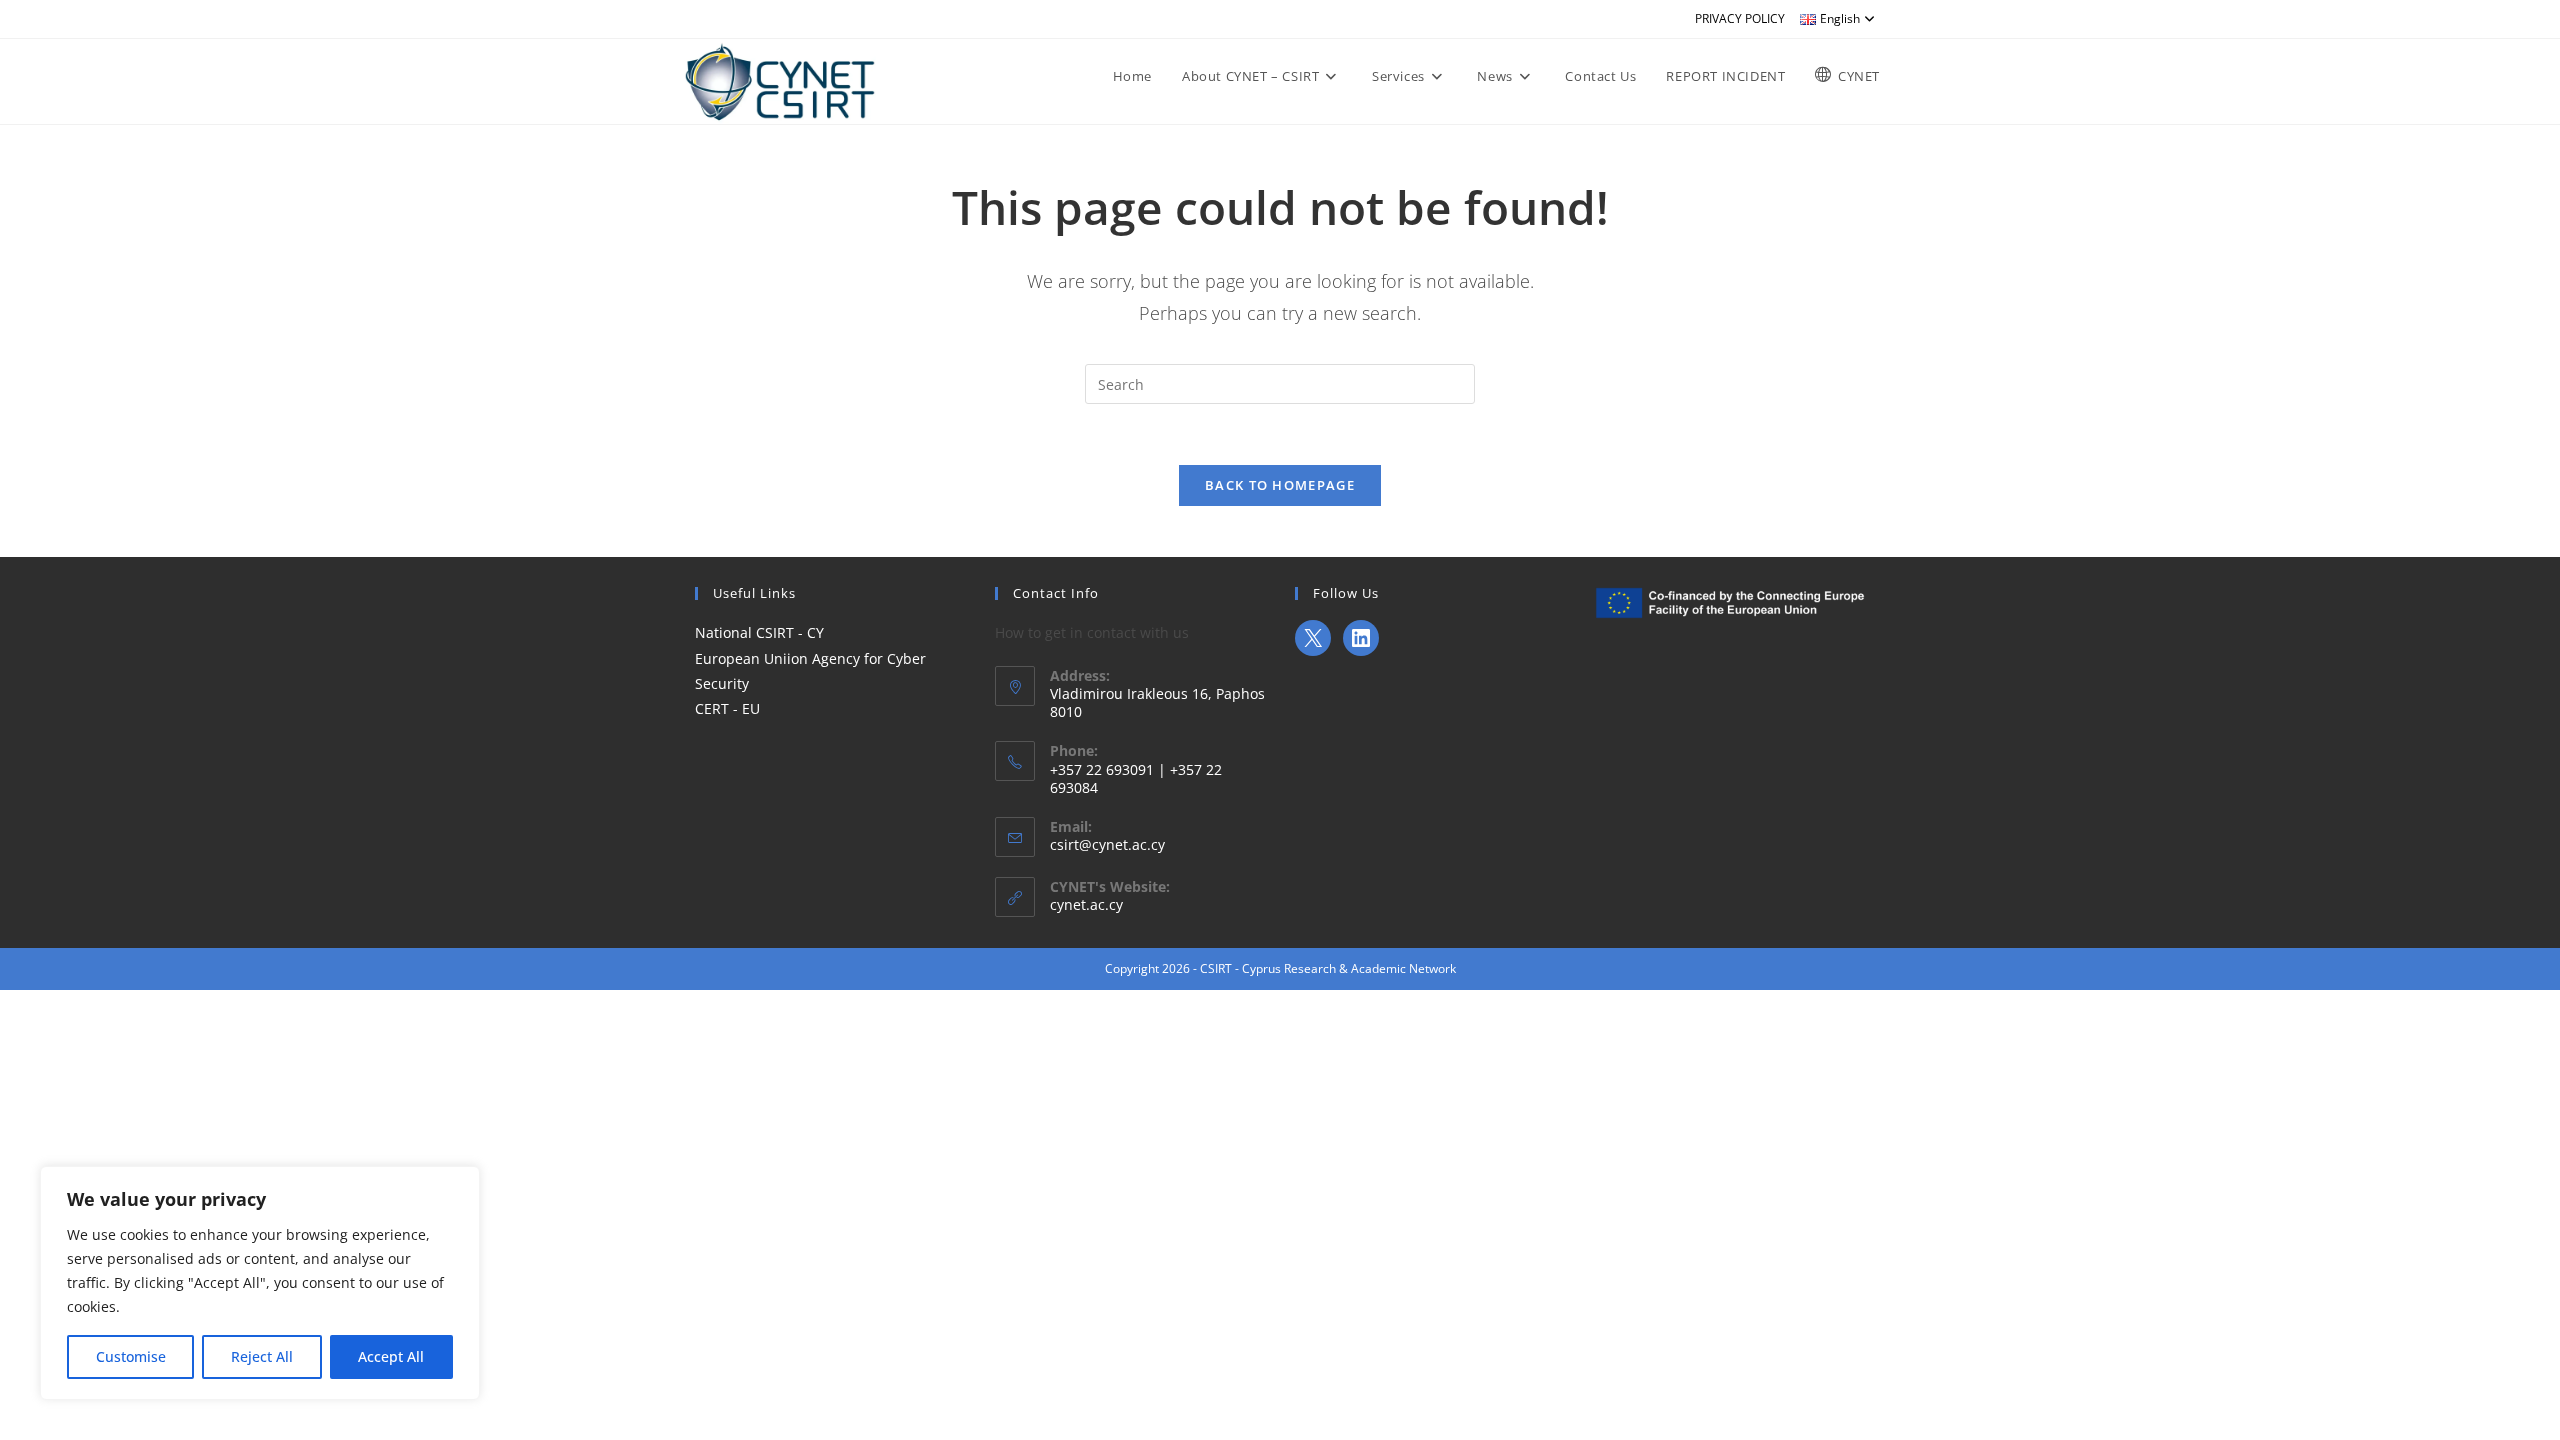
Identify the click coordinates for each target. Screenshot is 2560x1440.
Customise (131, 1356)
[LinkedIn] (1361, 638)
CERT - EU (727, 708)
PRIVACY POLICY (1740, 18)
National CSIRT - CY (759, 632)
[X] (1313, 638)
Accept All (391, 1356)
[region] (260, 1283)
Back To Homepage (1280, 485)
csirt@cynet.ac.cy (1107, 844)
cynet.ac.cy (1086, 904)
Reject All (262, 1356)
